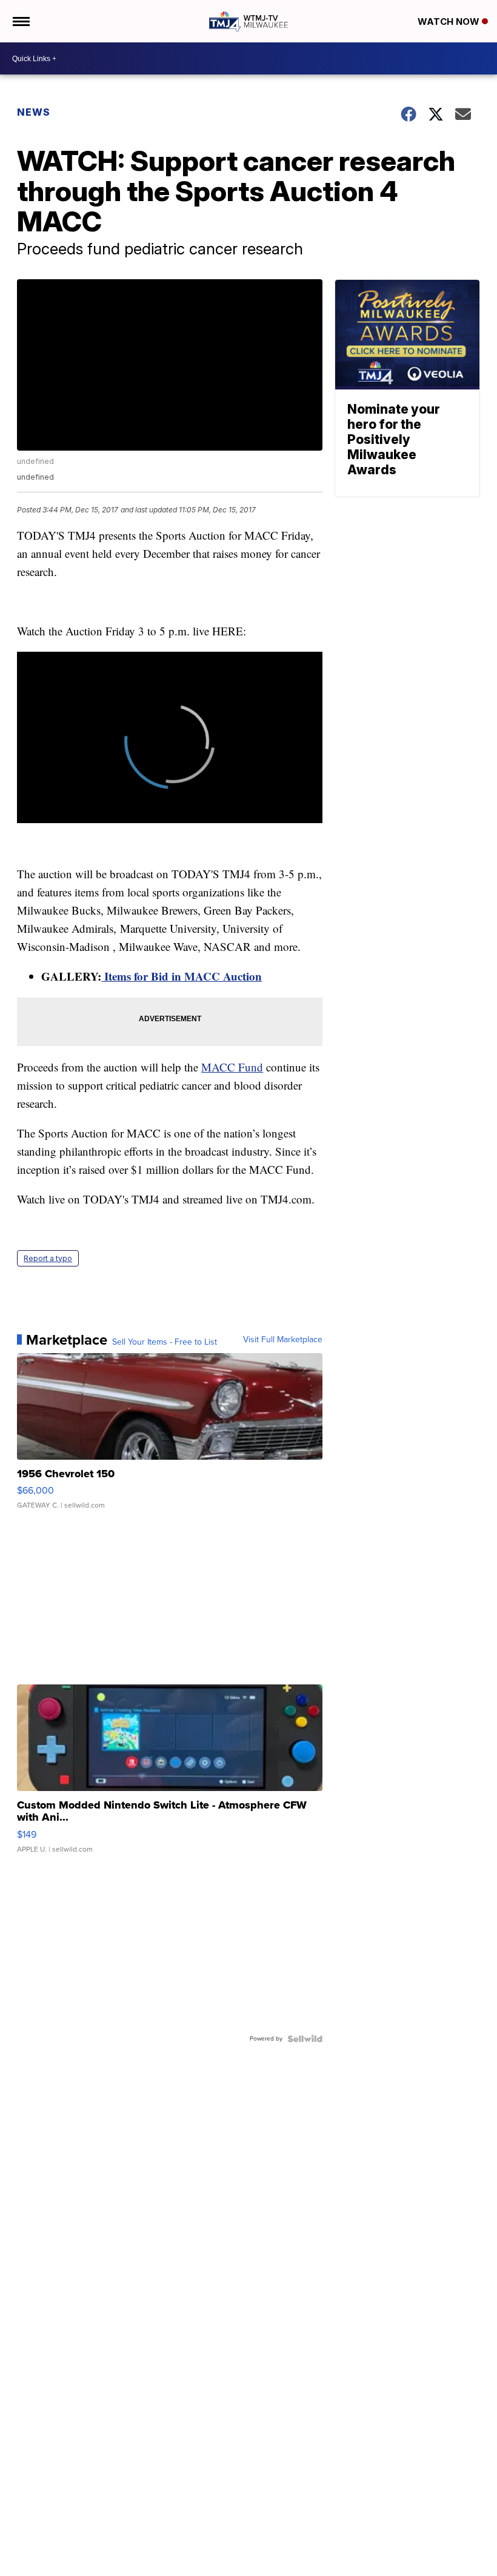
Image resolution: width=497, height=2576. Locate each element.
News (34, 112)
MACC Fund (232, 1067)
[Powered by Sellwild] (305, 2039)
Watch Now (450, 22)
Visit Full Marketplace (283, 1340)
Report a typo (48, 1258)
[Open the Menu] (20, 21)
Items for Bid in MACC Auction (182, 976)
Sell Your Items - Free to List (165, 1342)
